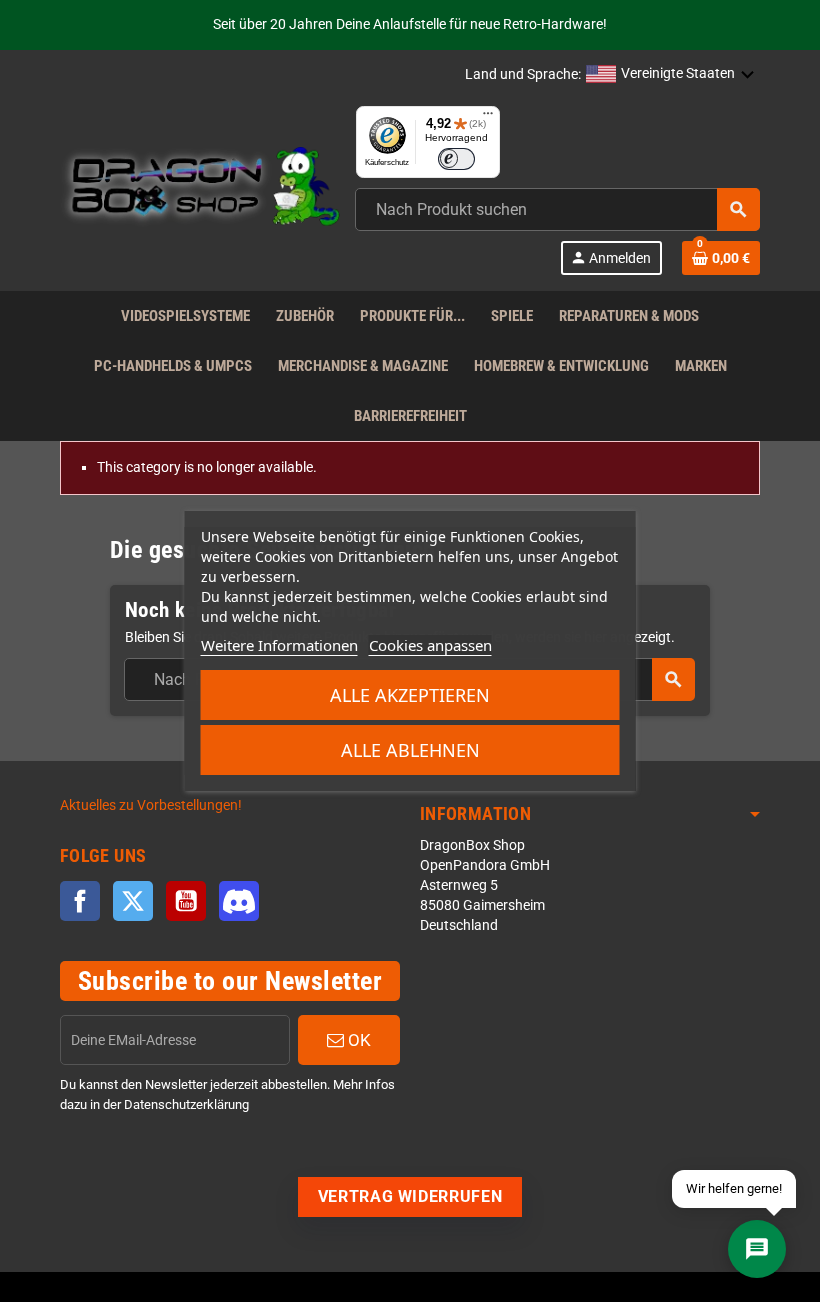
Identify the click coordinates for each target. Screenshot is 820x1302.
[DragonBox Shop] (200, 189)
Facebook (80, 901)
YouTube (186, 901)
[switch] (456, 159)
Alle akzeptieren (410, 695)
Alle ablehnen (410, 750)
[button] (670, 75)
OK (357, 1040)
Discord (239, 901)
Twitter (133, 901)
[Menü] (488, 118)
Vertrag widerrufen (410, 1196)
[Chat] (757, 1249)
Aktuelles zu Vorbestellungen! (151, 805)
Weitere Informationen (279, 645)
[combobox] (557, 209)
